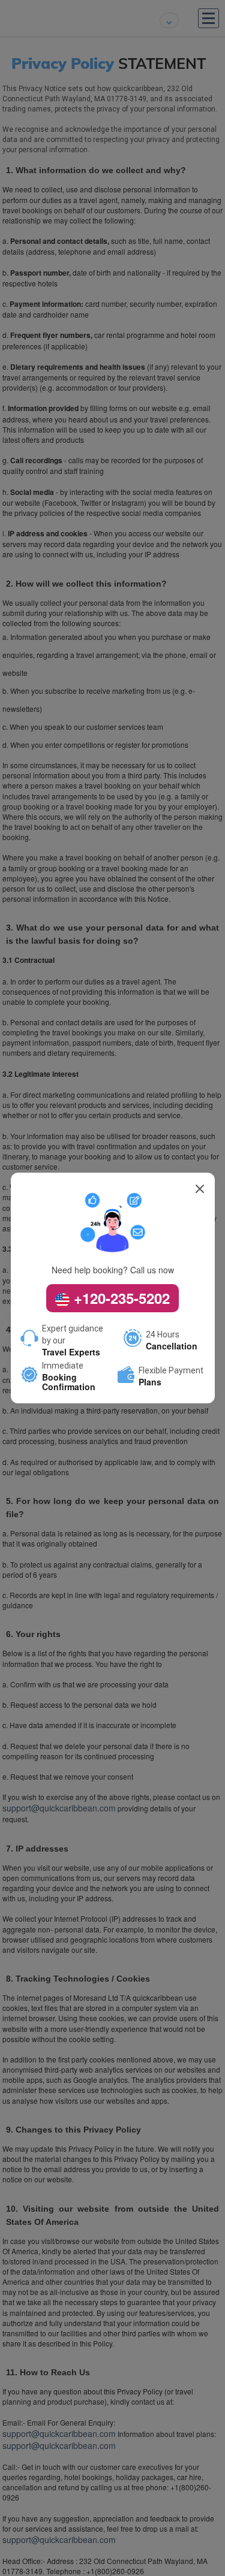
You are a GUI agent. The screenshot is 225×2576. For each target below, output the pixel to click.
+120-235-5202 (120, 1298)
